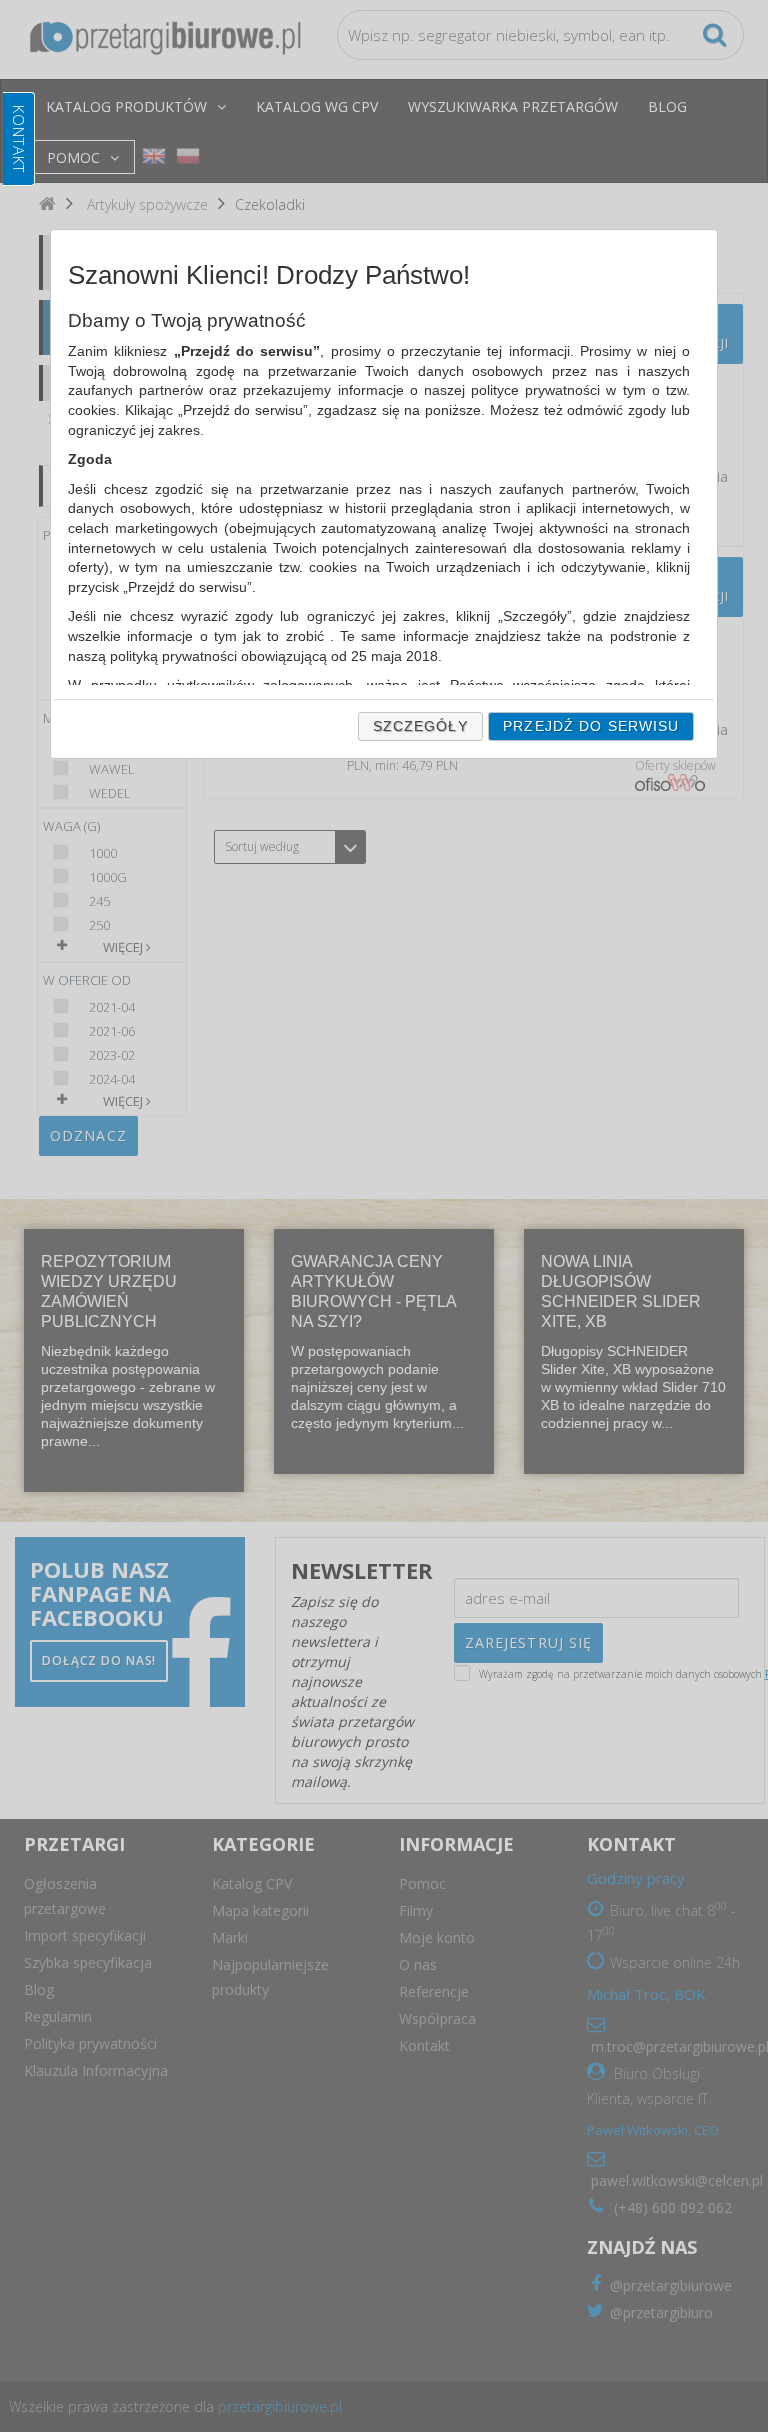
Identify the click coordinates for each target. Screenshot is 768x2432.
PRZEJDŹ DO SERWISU (591, 726)
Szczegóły (420, 726)
